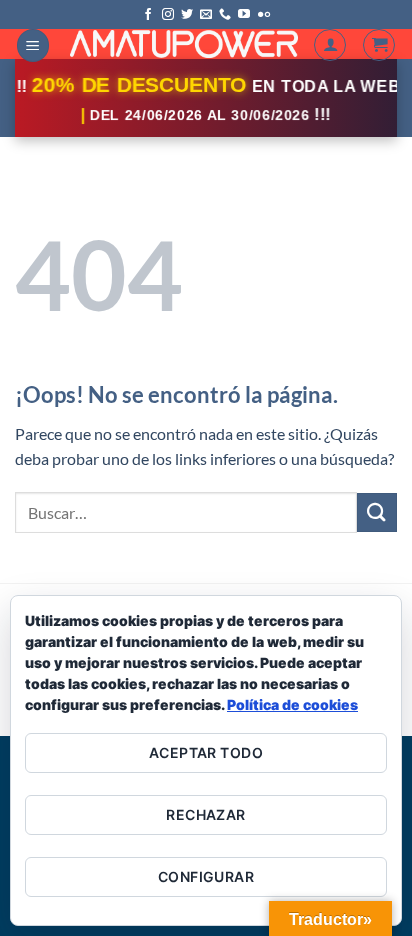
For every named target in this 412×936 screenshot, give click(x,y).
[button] (33, 45)
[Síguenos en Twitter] (187, 15)
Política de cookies (292, 704)
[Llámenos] (225, 15)
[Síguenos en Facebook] (148, 15)
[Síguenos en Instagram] (168, 15)
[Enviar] (377, 512)
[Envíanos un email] (206, 15)
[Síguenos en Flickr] (264, 15)
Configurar (206, 876)
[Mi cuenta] (330, 45)
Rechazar (205, 814)
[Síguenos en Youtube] (244, 15)
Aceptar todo (206, 752)
